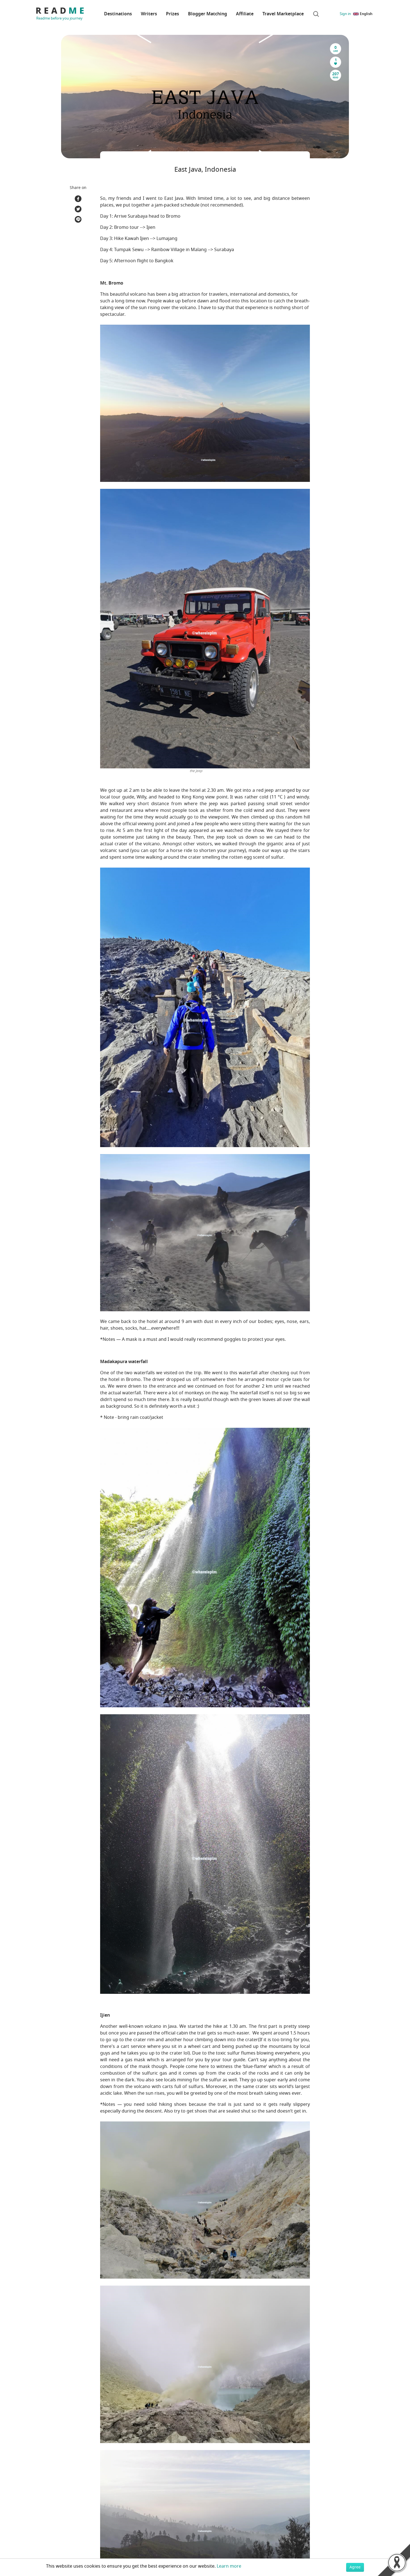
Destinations (118, 14)
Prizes (173, 14)
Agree (355, 2567)
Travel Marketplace (283, 14)
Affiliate (245, 14)
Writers (149, 14)
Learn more (229, 2566)
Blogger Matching (208, 14)
